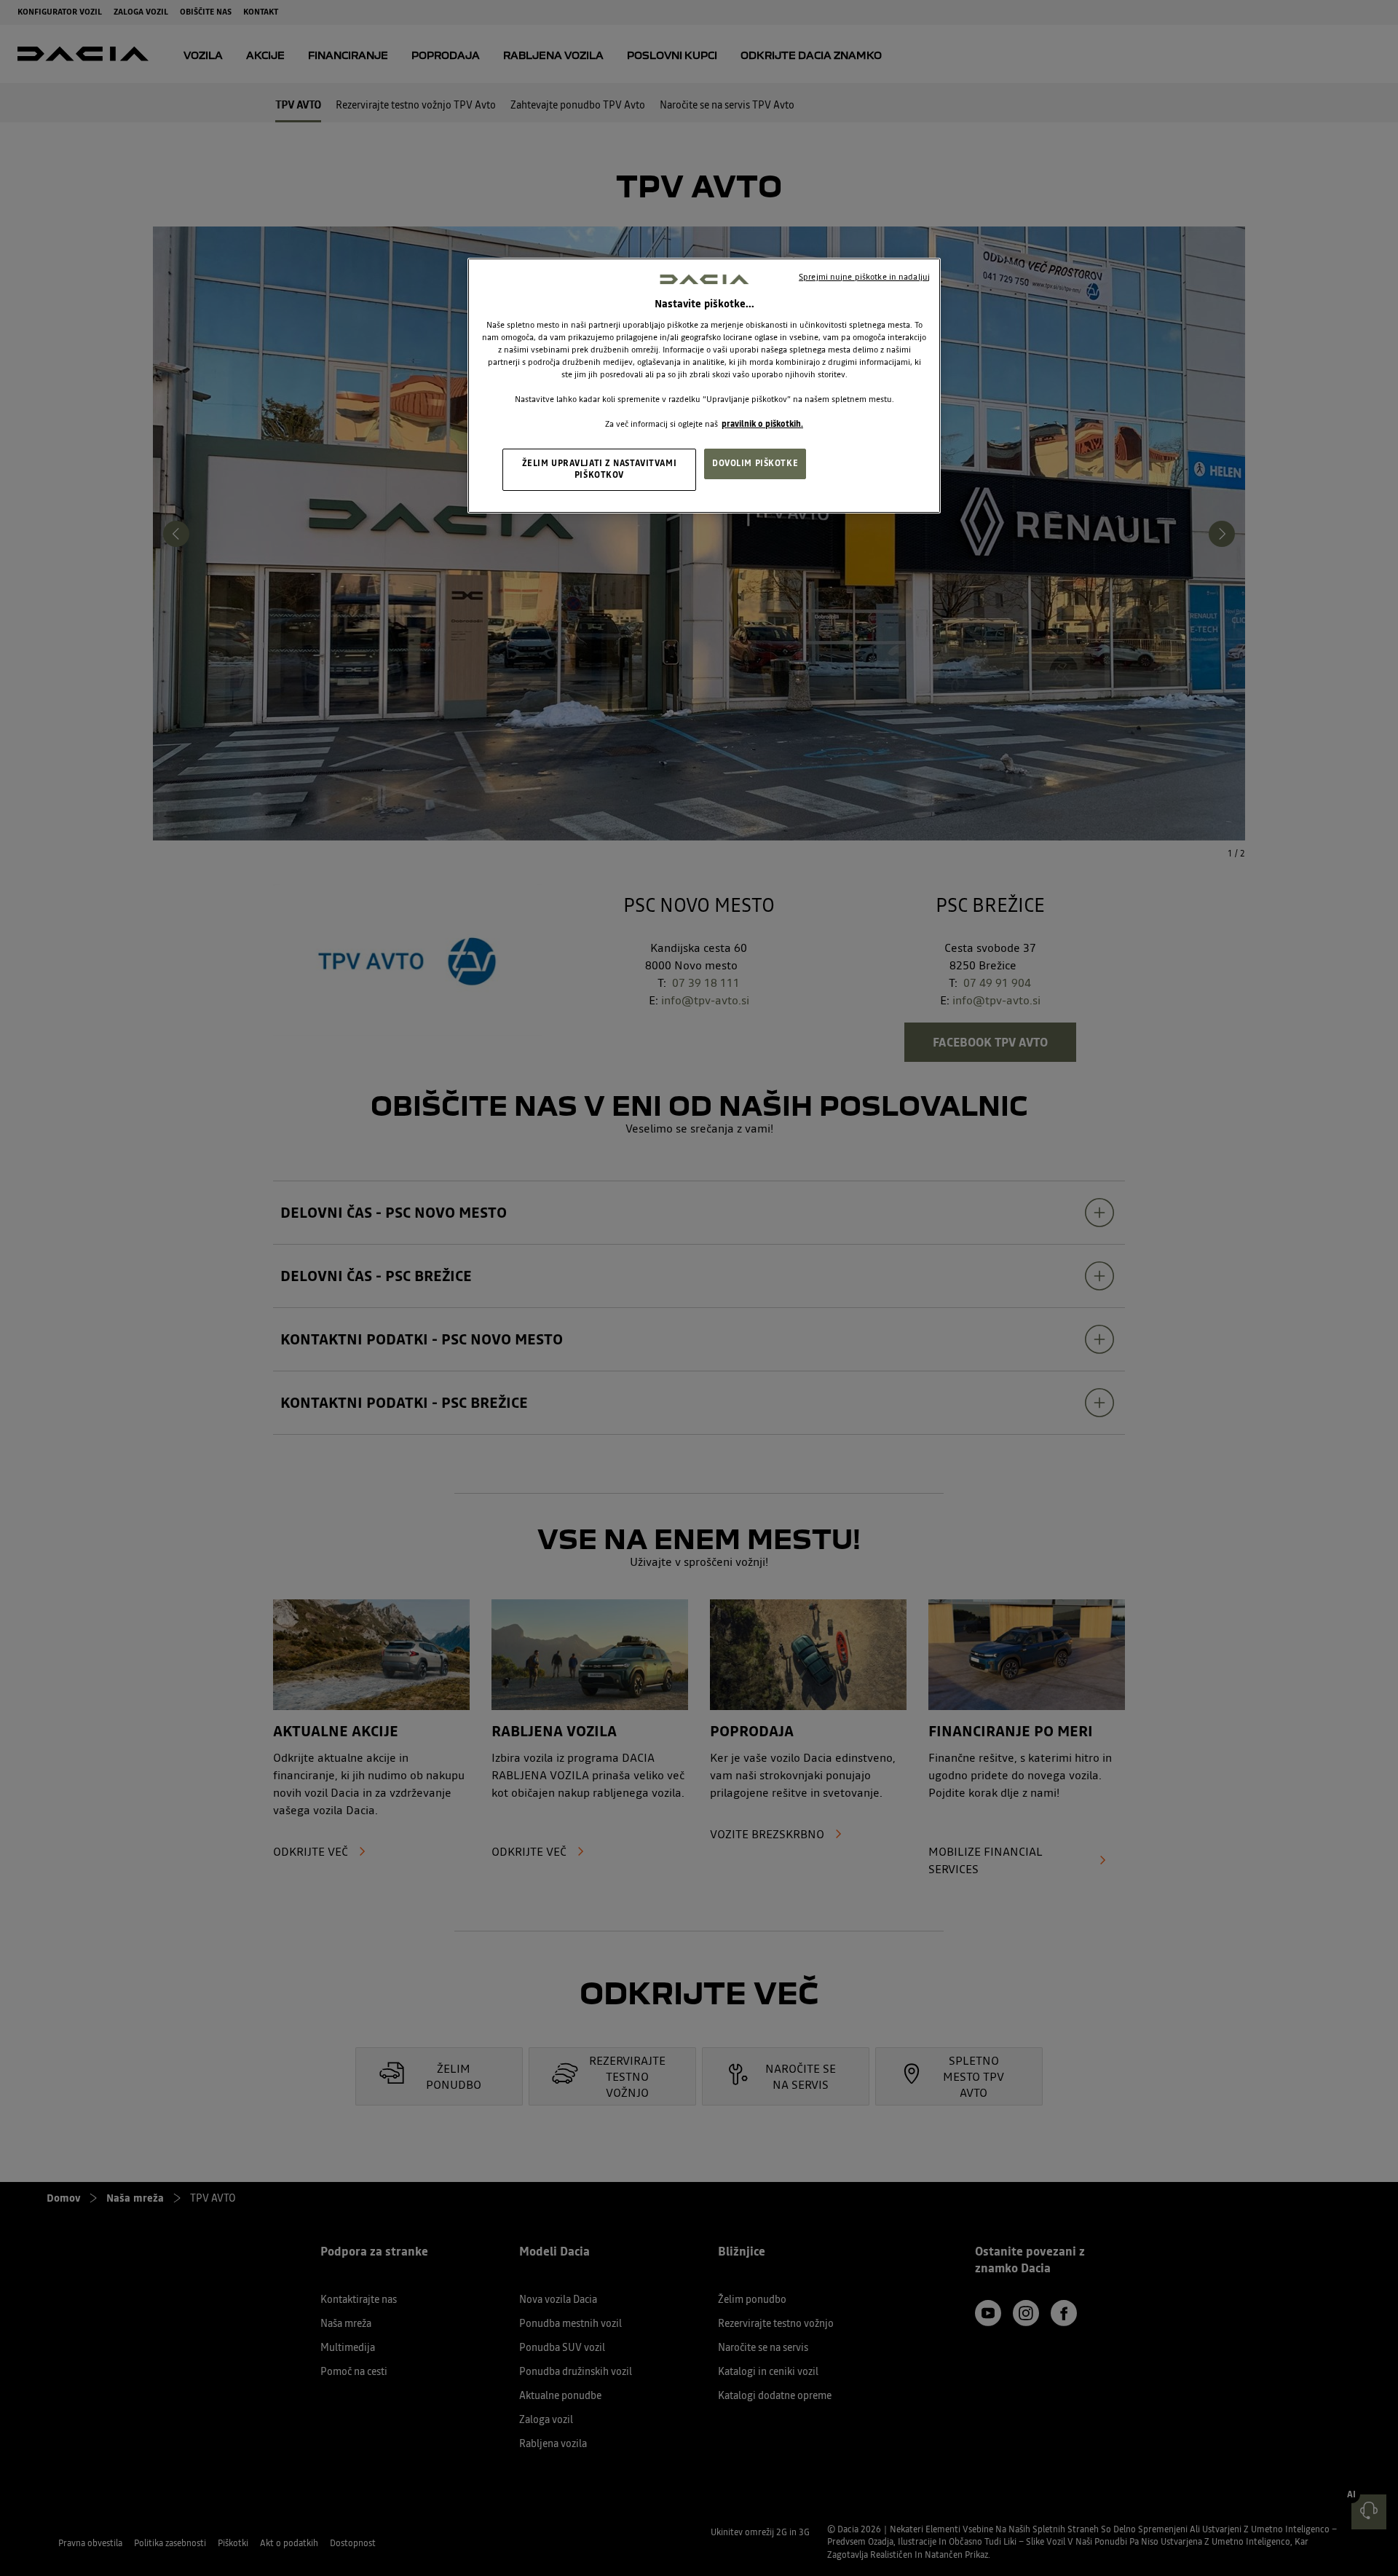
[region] (704, 386)
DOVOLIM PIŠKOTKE (755, 463)
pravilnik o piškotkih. (762, 424)
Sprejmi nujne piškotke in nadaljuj (864, 277)
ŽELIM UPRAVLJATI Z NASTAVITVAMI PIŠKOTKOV (600, 469)
